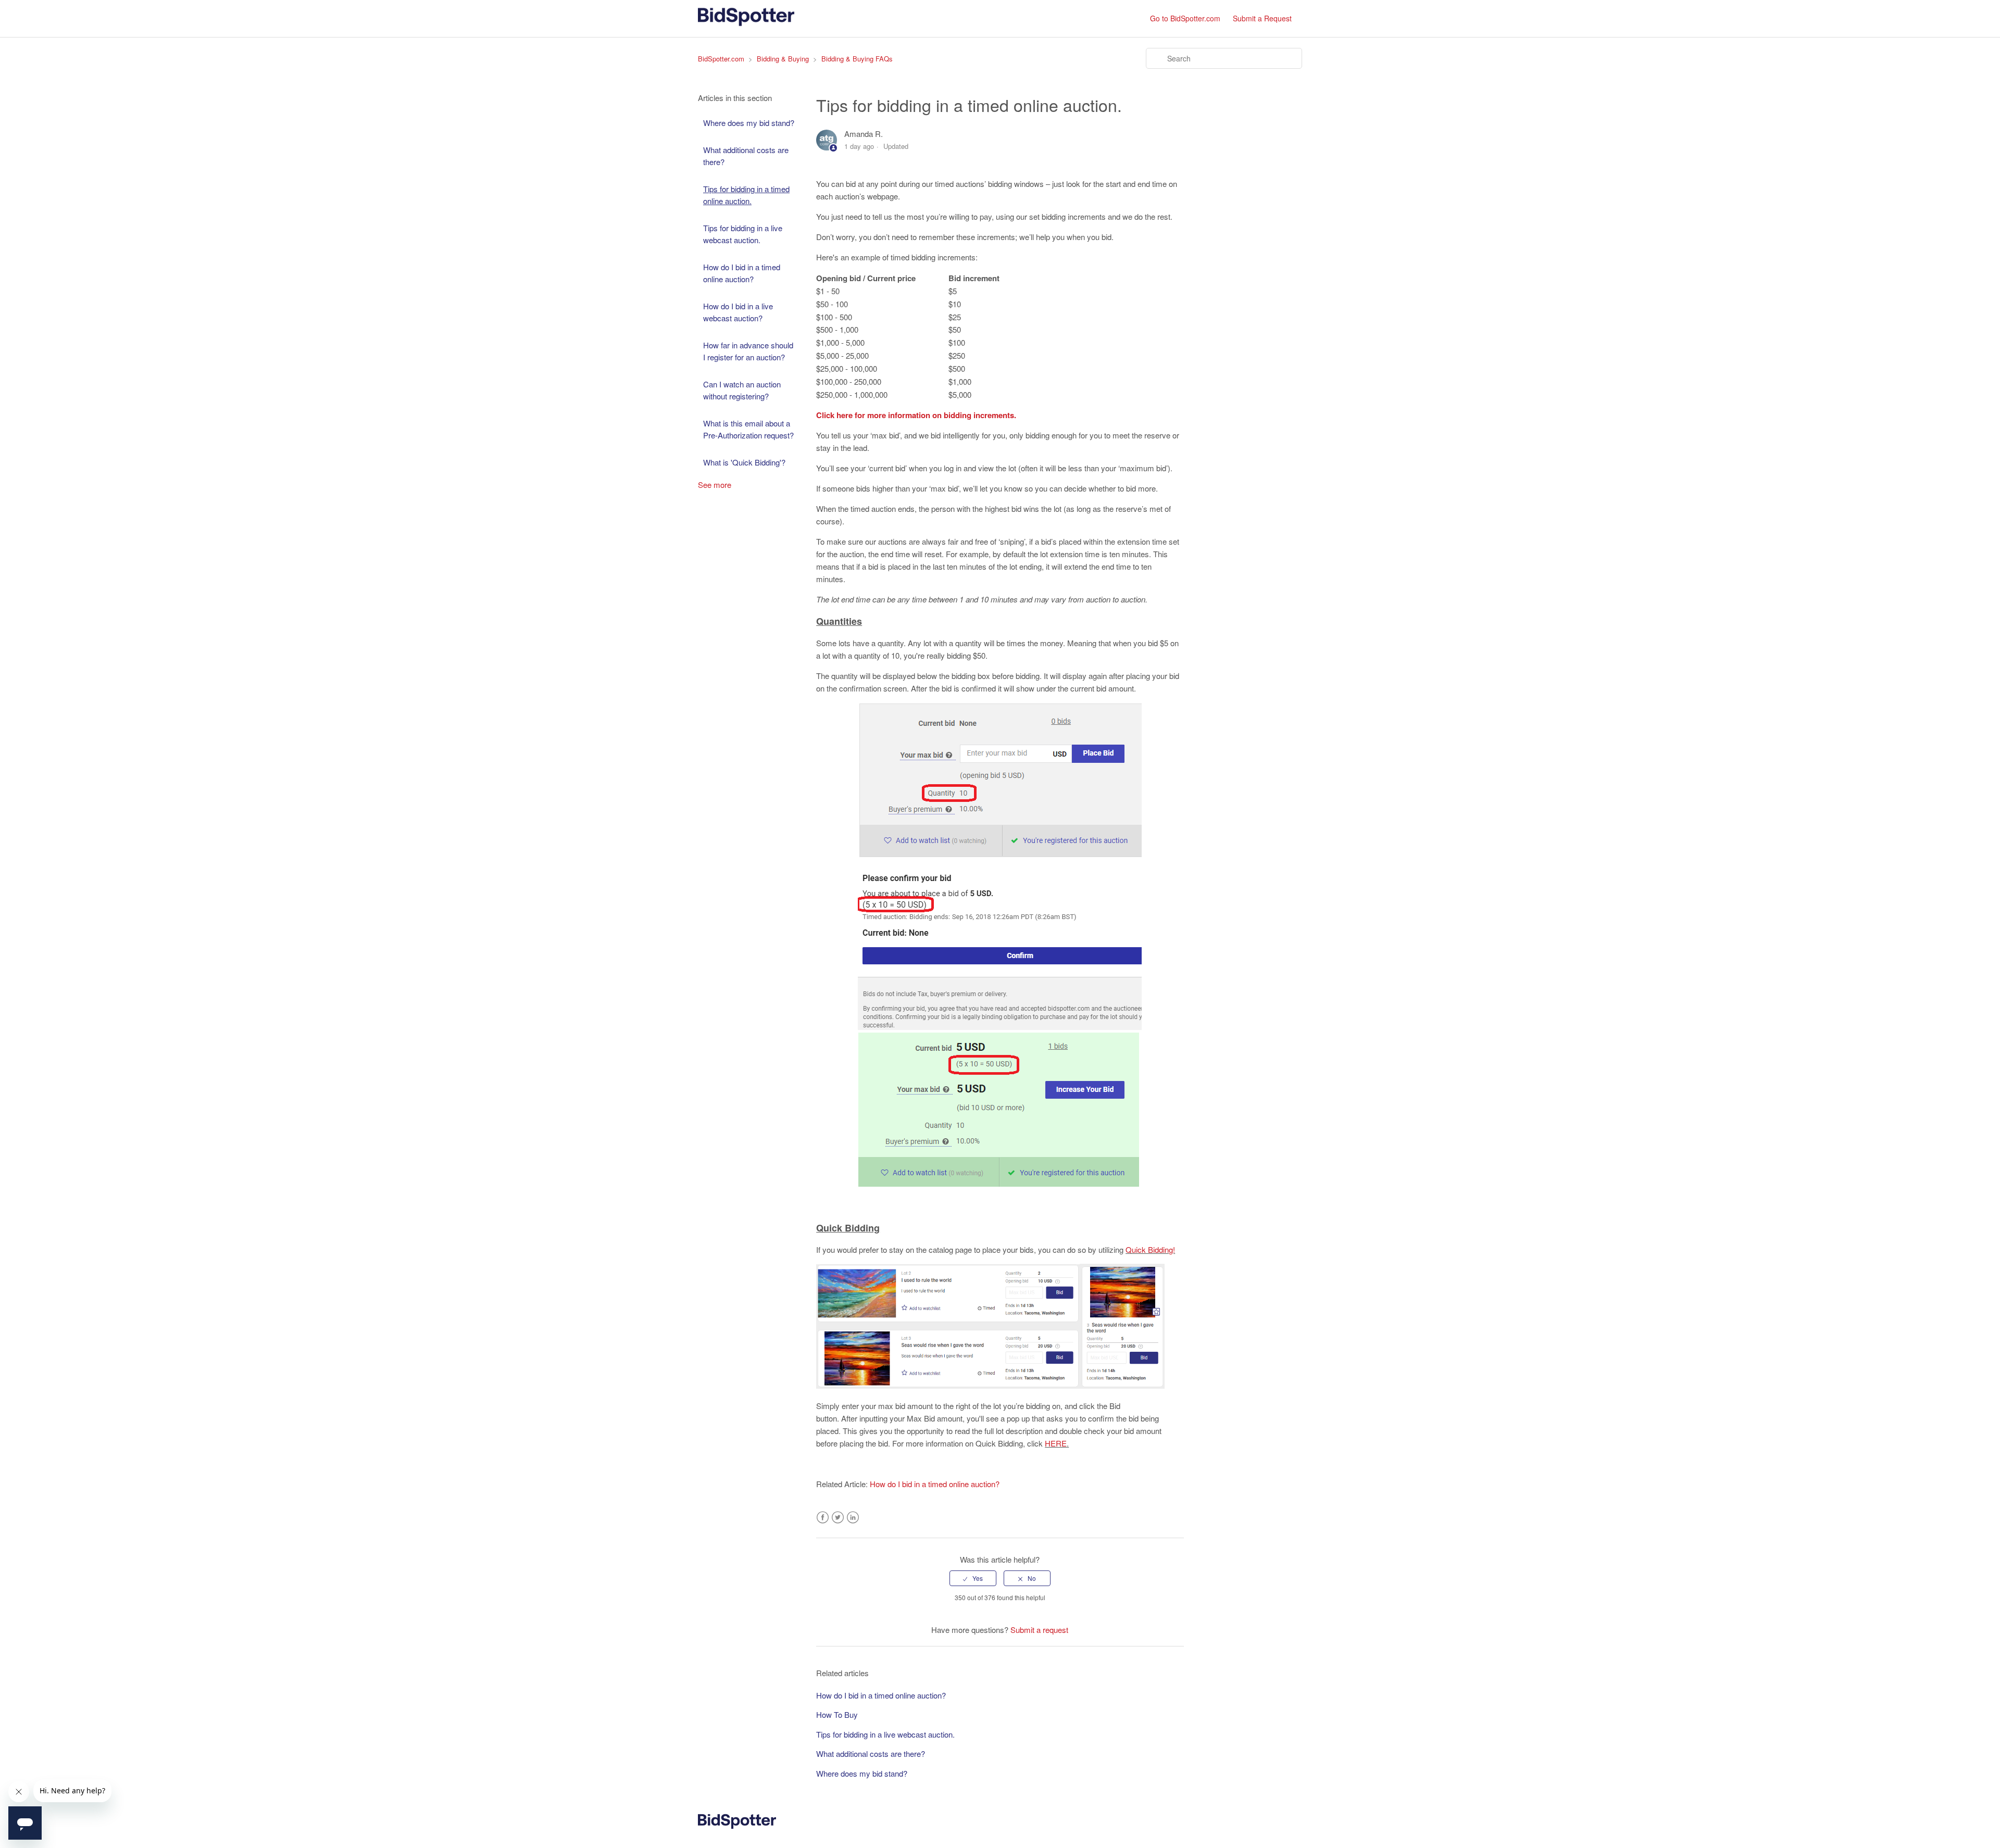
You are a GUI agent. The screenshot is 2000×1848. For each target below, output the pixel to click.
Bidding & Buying (783, 59)
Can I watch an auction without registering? (742, 390)
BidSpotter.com (721, 59)
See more (715, 485)
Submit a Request (1262, 18)
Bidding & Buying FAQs (857, 59)
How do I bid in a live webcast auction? (738, 312)
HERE (1056, 1443)
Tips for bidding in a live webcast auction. (743, 234)
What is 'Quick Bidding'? (744, 462)
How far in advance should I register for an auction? (748, 351)
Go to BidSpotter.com (1185, 18)
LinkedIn (853, 1518)
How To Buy (837, 1714)
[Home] (746, 23)
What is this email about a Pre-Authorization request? (748, 429)
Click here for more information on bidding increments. (916, 415)
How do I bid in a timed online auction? (742, 273)
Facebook (823, 1518)
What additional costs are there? (746, 156)
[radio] (973, 1578)
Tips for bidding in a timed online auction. (746, 195)
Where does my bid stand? (749, 123)
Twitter (838, 1518)
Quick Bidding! (1150, 1249)
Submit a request (1039, 1630)
